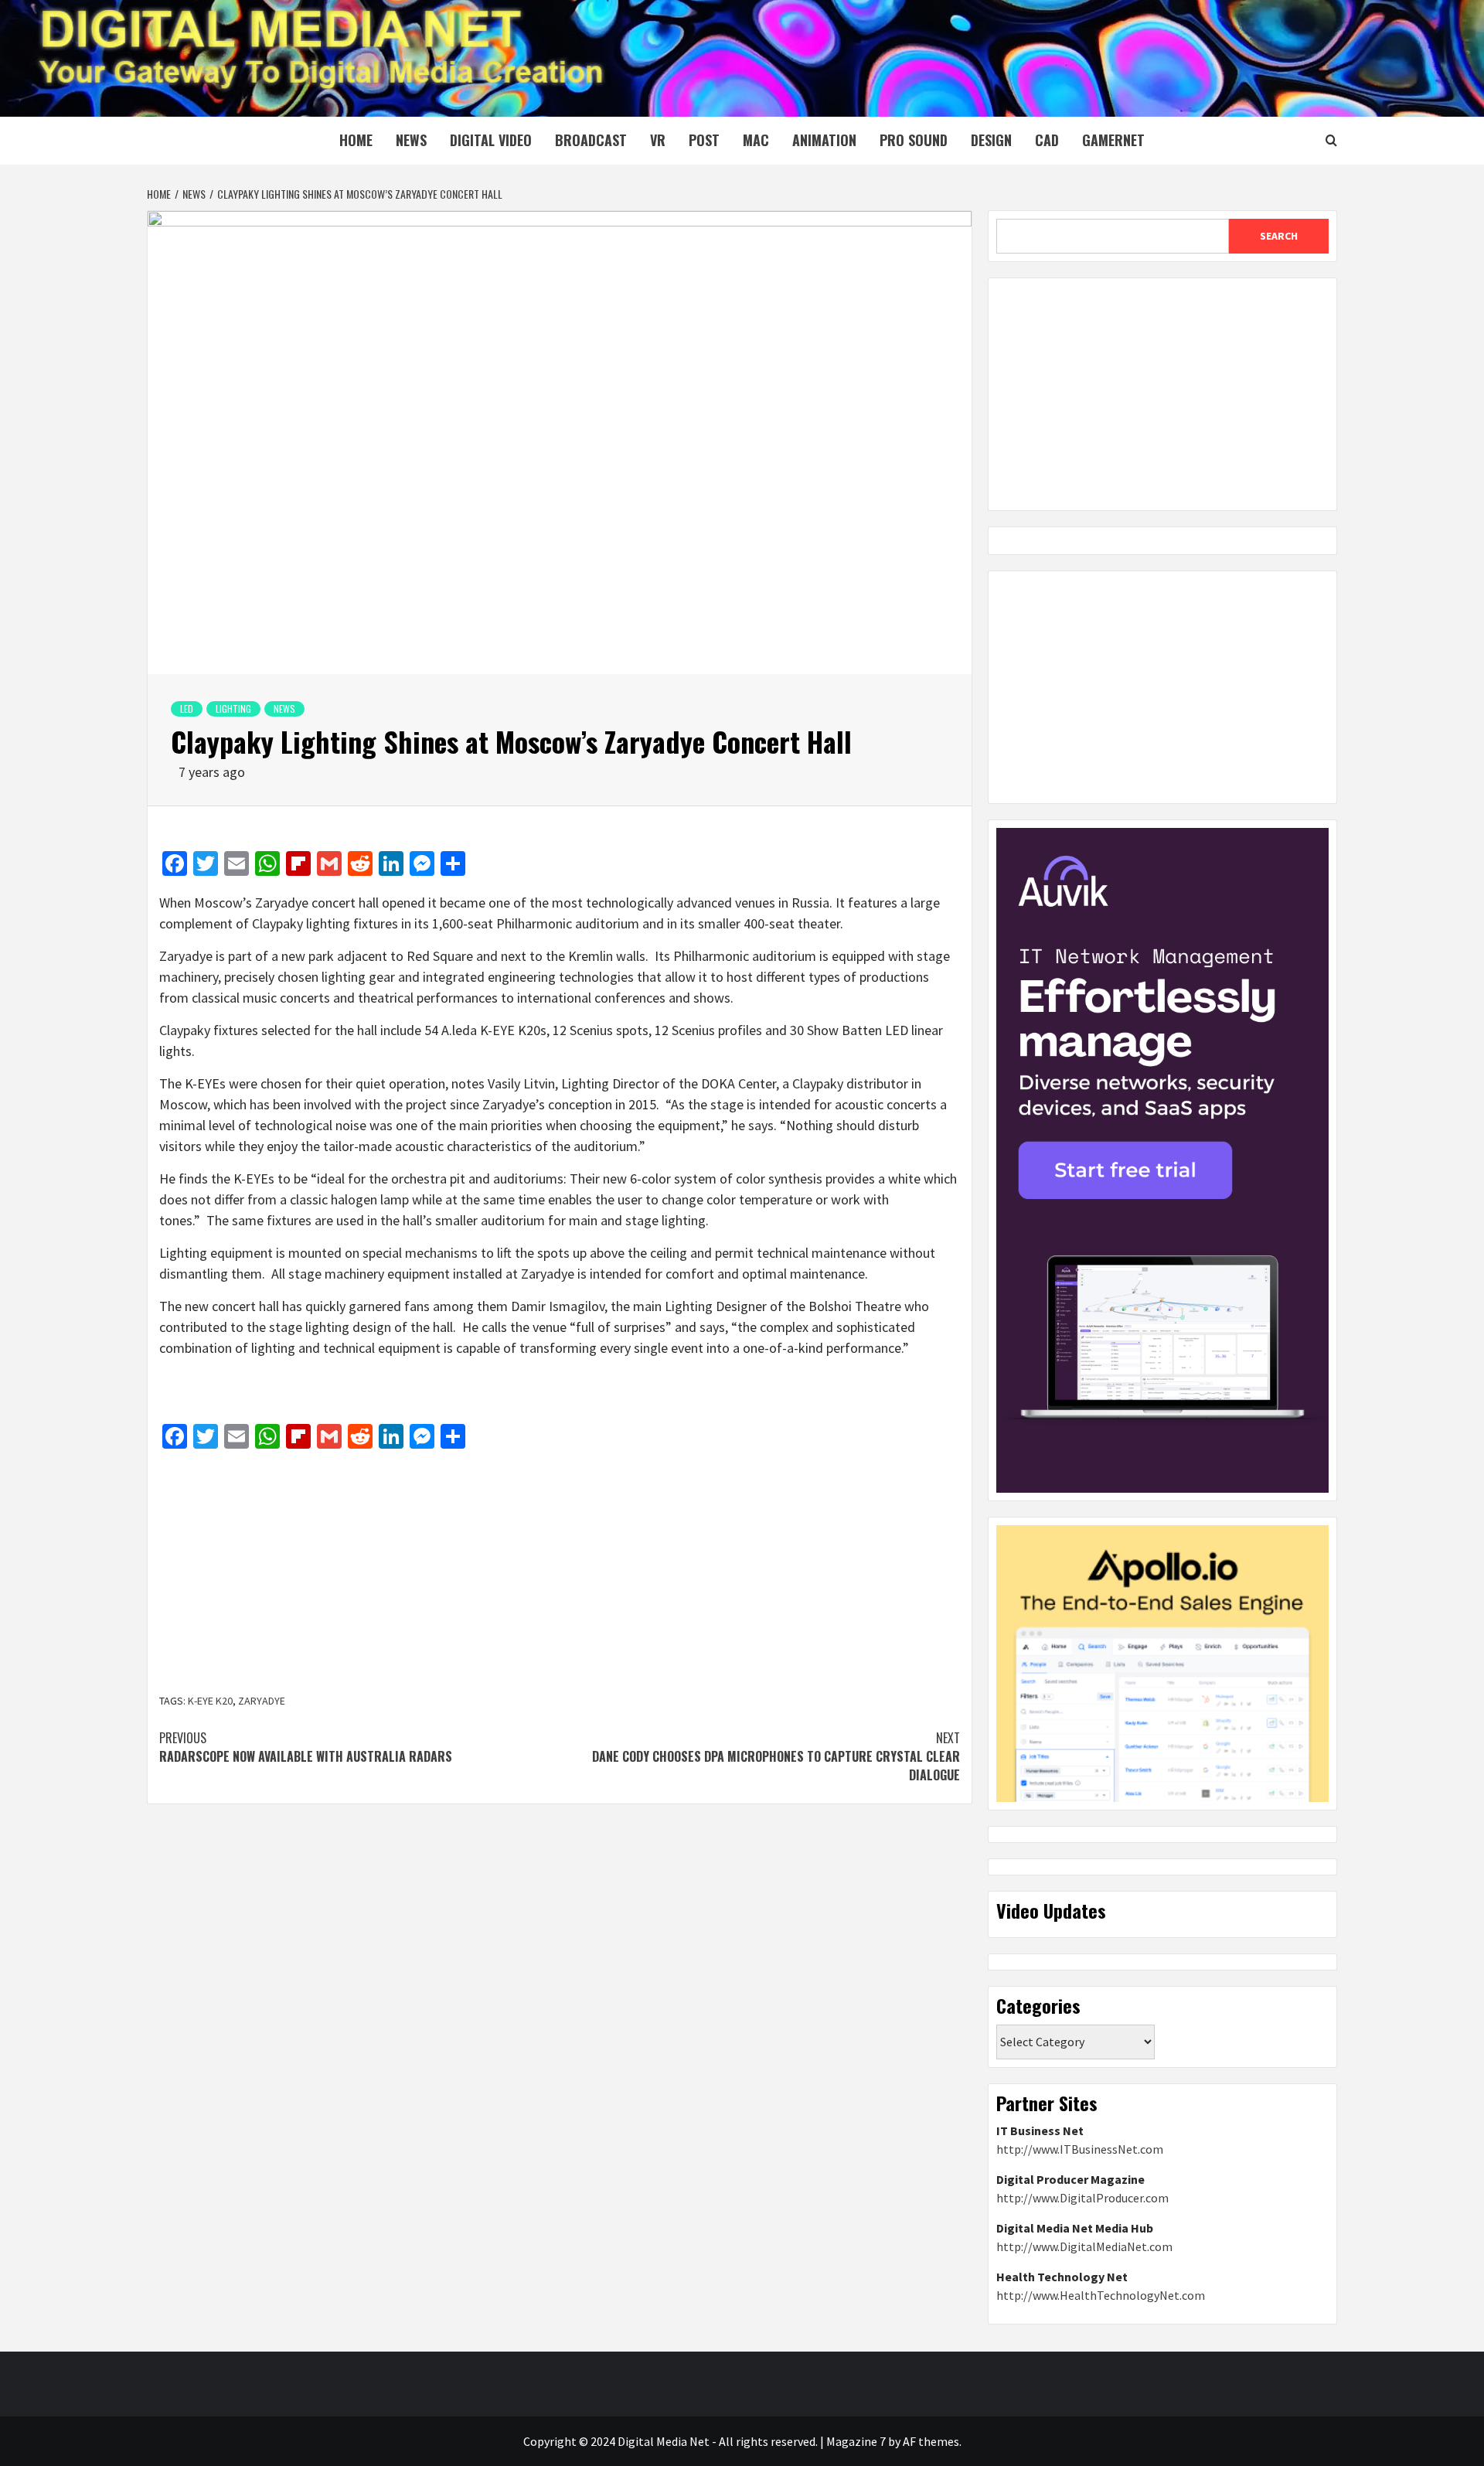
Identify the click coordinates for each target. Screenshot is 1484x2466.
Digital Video (491, 140)
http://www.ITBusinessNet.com (1080, 2149)
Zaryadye (262, 1701)
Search (1279, 236)
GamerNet (1113, 140)
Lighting (233, 708)
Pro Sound (914, 140)
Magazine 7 (856, 2441)
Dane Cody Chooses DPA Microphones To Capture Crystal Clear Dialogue (776, 1756)
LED (187, 708)
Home (356, 140)
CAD (1047, 140)
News (411, 140)
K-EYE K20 (210, 1701)
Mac (756, 140)
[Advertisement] (560, 1573)
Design (991, 140)
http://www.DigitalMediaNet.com (1084, 2246)
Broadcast (591, 140)
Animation (824, 140)
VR (658, 140)
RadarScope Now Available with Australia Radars (306, 1747)
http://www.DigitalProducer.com (1082, 2198)
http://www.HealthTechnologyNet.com (1101, 2295)
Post (704, 140)
